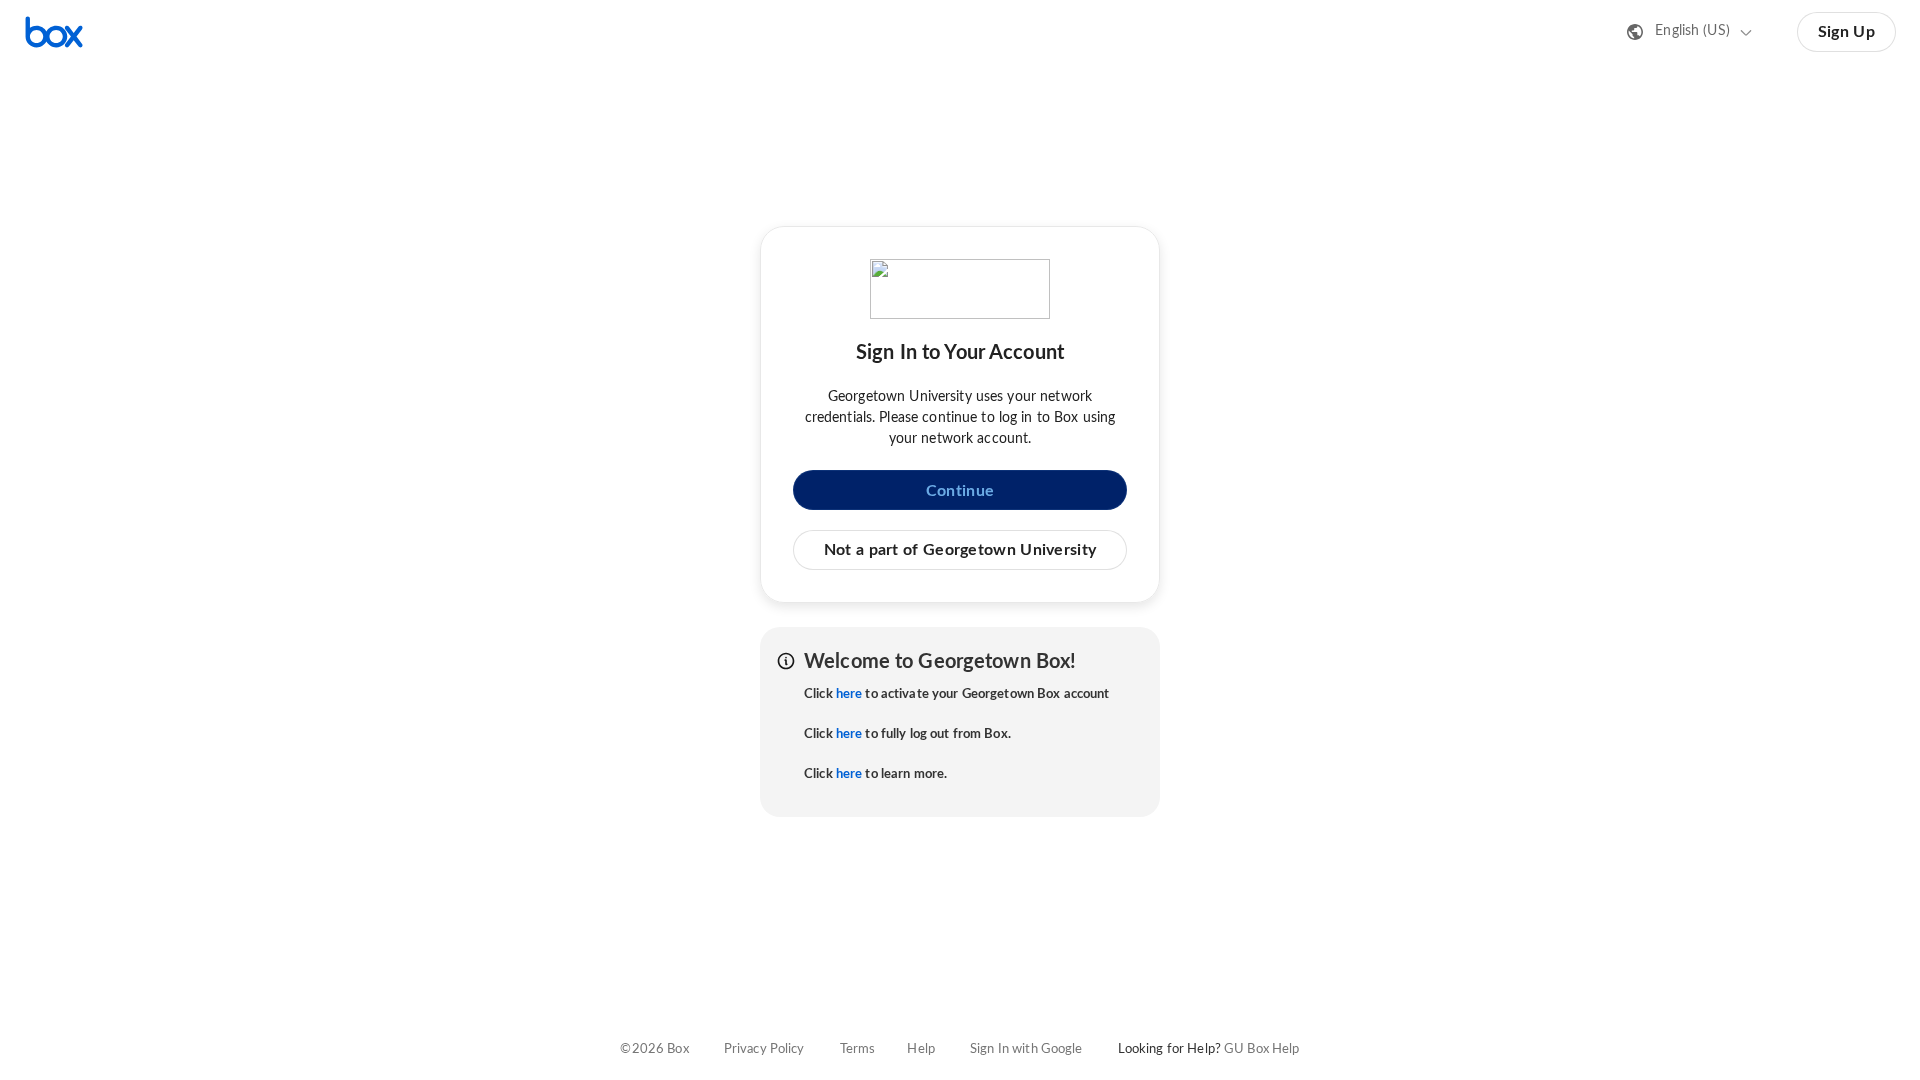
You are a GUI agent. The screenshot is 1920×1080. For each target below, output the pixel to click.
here (849, 694)
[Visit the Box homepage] (54, 32)
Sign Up (1846, 32)
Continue (960, 491)
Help (921, 1049)
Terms (858, 1049)
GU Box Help (1261, 1049)
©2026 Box (654, 1049)
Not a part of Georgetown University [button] (960, 550)
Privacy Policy (764, 1049)
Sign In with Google (1026, 1049)
